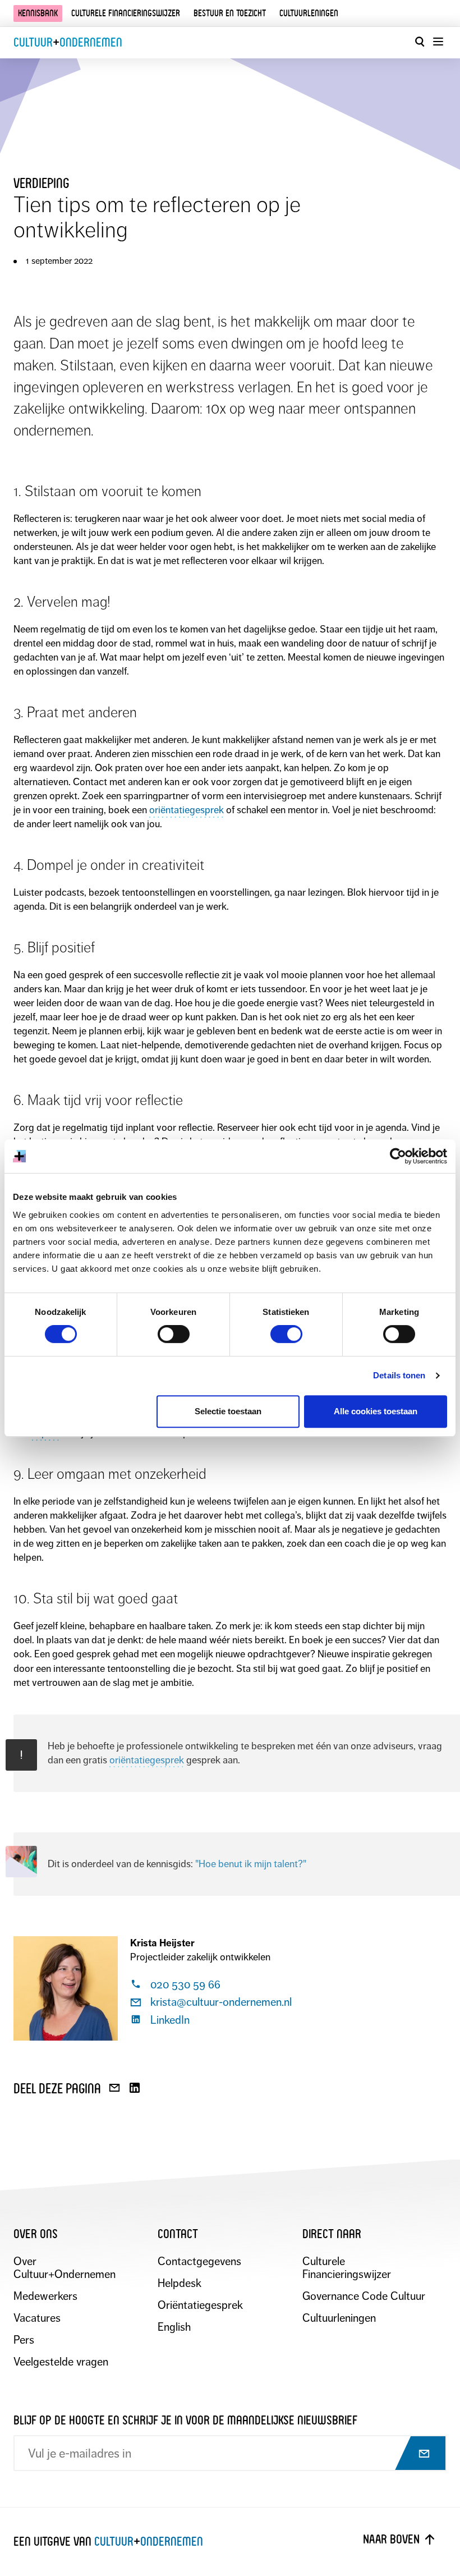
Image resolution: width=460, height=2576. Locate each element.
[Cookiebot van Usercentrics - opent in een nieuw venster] (398, 1156)
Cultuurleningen (309, 13)
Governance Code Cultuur (364, 2296)
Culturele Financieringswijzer (347, 2268)
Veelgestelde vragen (61, 2362)
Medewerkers (45, 2296)
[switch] (174, 1334)
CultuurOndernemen (68, 42)
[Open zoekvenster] (420, 42)
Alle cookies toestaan (376, 1411)
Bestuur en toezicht (230, 13)
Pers (24, 2340)
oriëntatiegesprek (187, 810)
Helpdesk (180, 2283)
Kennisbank (38, 13)
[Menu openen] (438, 42)
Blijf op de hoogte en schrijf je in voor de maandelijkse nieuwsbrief (185, 2420)
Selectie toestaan (228, 1411)
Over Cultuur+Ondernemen (65, 2268)
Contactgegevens (199, 2261)
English (174, 2327)
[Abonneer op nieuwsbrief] (414, 2454)
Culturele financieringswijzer (126, 13)
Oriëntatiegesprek (200, 2305)
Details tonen (399, 1375)
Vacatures (37, 2318)
